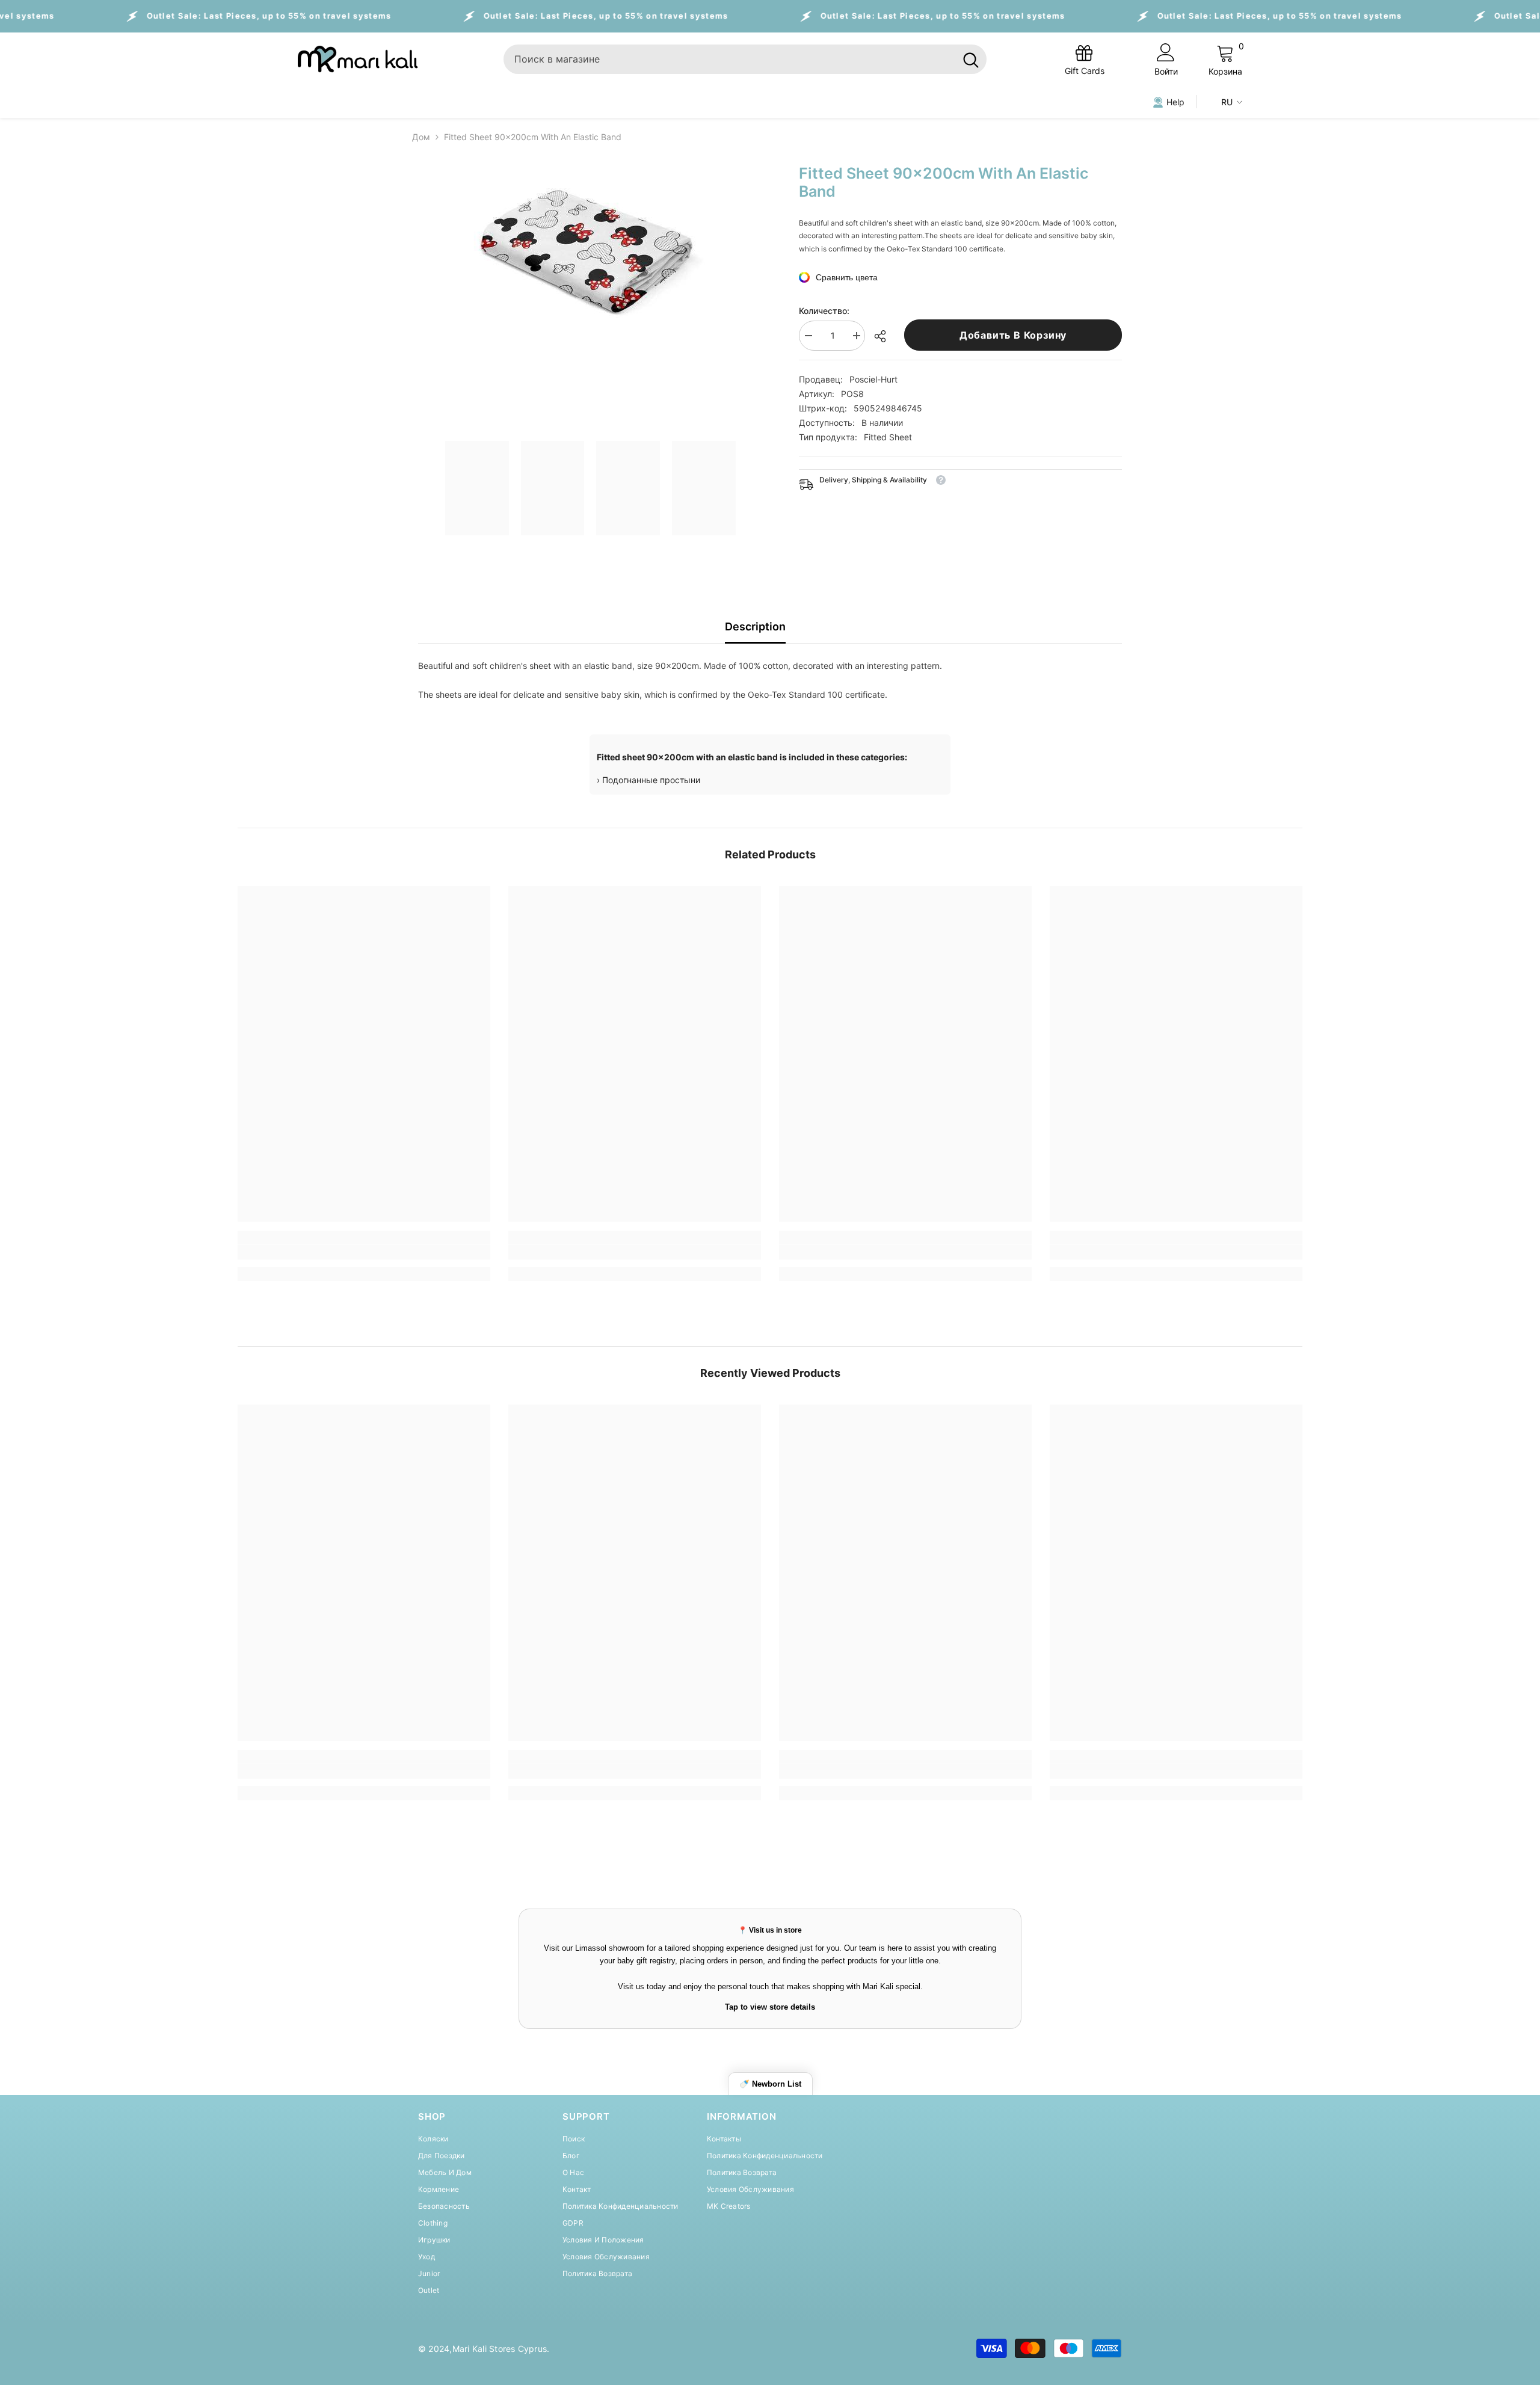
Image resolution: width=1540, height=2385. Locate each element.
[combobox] (729, 59)
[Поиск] (745, 59)
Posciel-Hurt (873, 379)
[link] (364, 1252)
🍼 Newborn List (770, 2084)
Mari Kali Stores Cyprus (500, 2349)
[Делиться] (885, 336)
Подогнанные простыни (651, 780)
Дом (421, 137)
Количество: (824, 311)
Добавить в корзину (1013, 335)
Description (755, 626)
